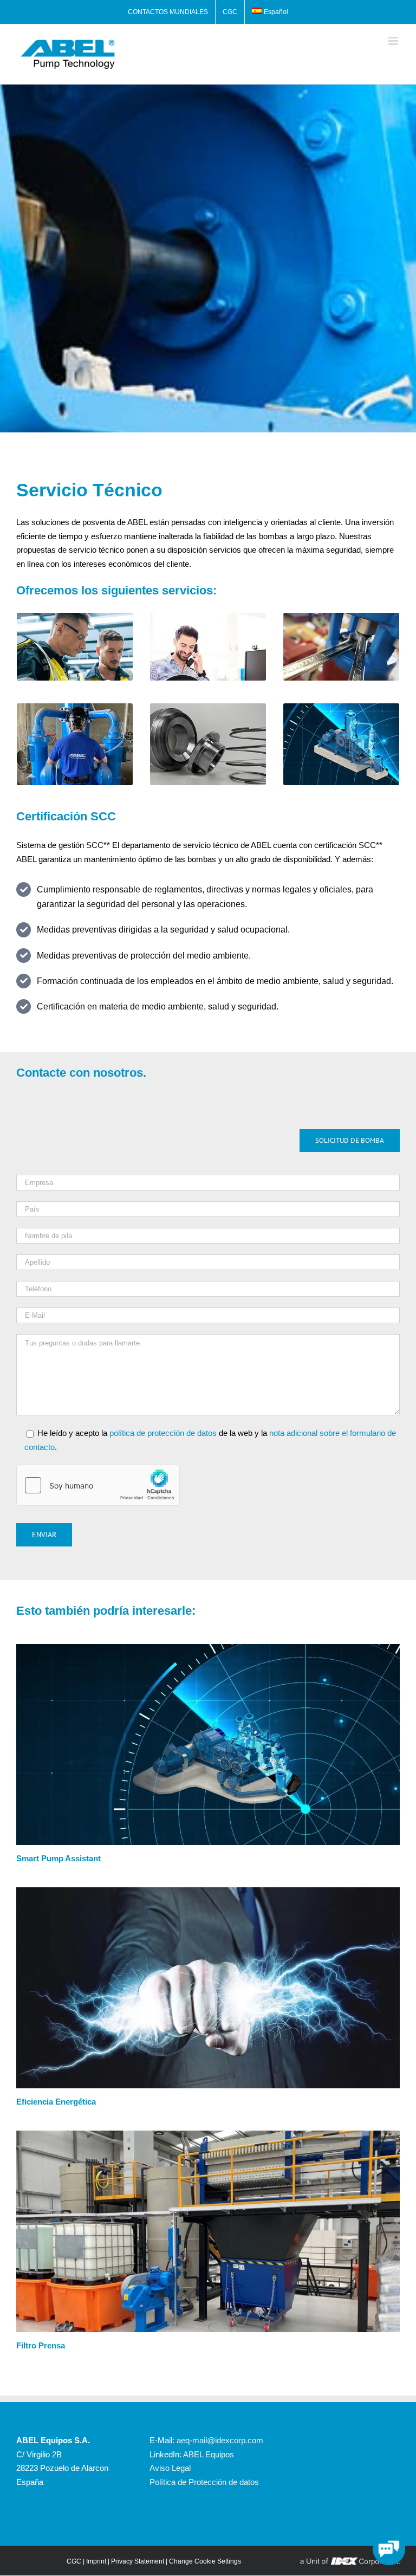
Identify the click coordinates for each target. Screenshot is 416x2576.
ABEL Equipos (209, 2454)
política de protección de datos (163, 1433)
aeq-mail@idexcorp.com (220, 2440)
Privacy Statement (138, 2561)
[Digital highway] (208, 1648)
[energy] (208, 1891)
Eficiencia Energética (56, 2102)
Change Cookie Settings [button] (205, 2561)
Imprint (96, 2561)
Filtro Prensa (41, 2345)
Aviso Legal (170, 2468)
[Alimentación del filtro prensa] (208, 2135)
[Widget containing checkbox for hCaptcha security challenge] (98, 1485)
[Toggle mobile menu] (394, 41)
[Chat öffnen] (389, 2549)
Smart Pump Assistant (58, 1858)
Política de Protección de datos (204, 2482)
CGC (74, 2561)
